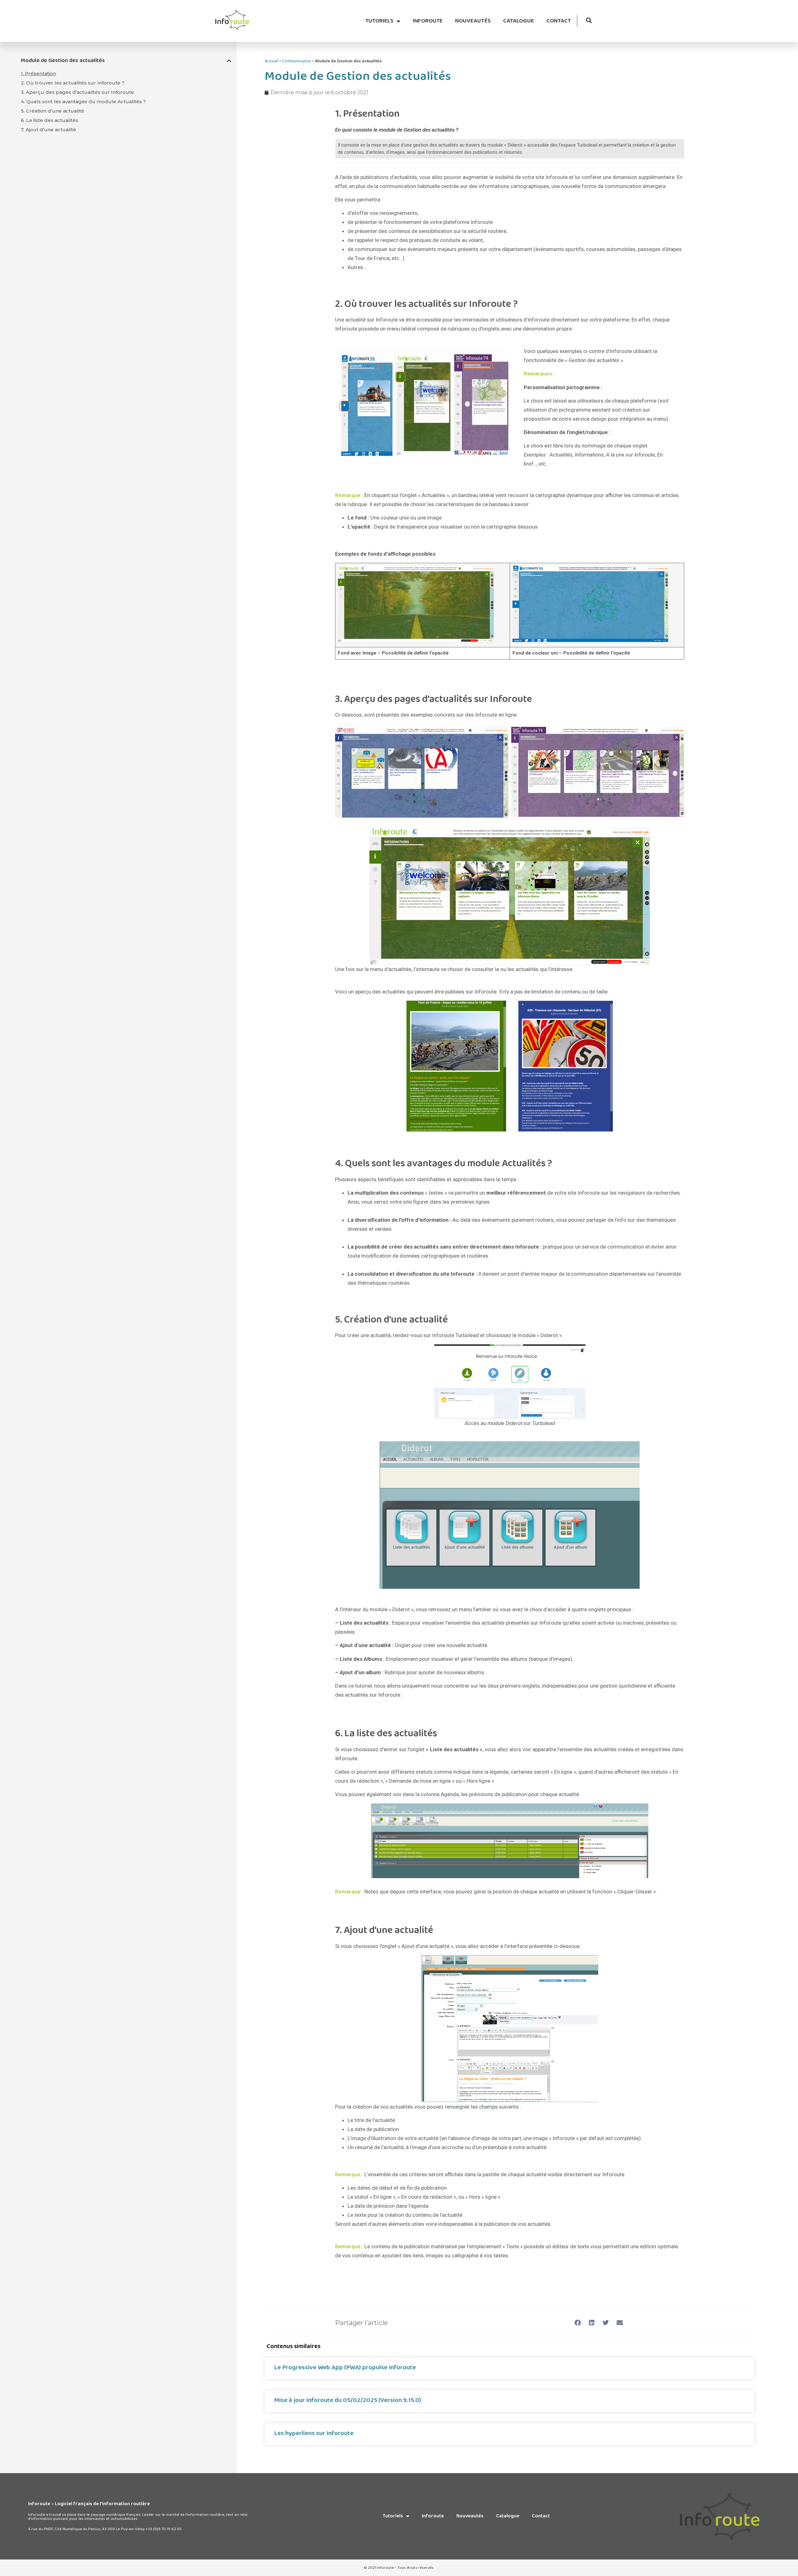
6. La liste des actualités (50, 120)
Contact (559, 21)
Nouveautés (473, 21)
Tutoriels (379, 21)
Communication (297, 61)
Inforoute (428, 21)
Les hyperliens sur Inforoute (314, 2433)
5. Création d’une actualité (53, 111)
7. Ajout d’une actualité (48, 130)
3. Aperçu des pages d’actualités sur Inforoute (77, 92)
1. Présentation (38, 73)
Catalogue (519, 21)
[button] (589, 20)
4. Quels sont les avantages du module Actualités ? (83, 101)
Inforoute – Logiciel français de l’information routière (89, 2504)
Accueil (271, 61)
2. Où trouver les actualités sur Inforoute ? (73, 83)
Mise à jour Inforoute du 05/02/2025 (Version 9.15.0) (348, 2400)
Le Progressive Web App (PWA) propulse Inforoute (345, 2367)
